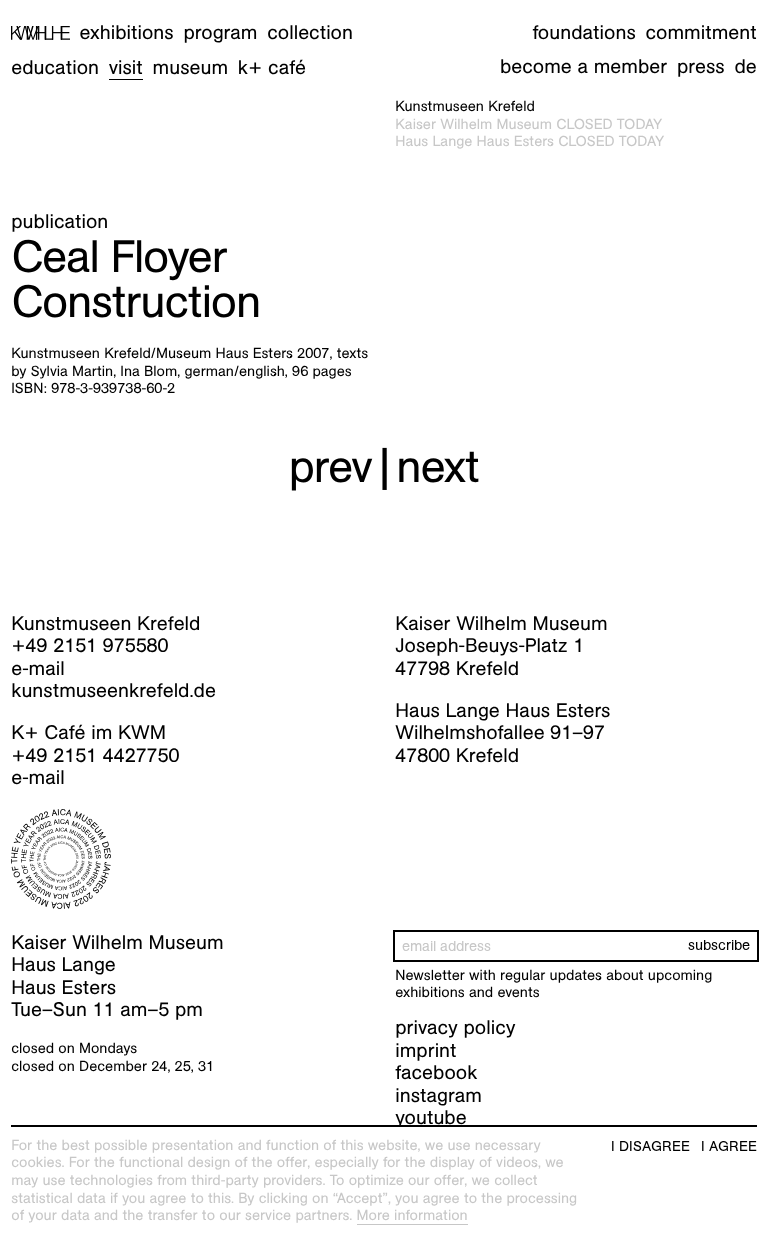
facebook (436, 1073)
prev (330, 466)
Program (220, 33)
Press (701, 67)
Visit (126, 68)
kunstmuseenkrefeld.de (113, 691)
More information (412, 1216)
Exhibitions (127, 33)
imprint (425, 1051)
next (437, 466)
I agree (729, 1146)
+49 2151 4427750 (95, 756)
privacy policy (455, 1028)
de (745, 67)
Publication (59, 222)
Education (55, 68)
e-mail (38, 669)
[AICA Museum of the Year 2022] (192, 859)
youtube (430, 1118)
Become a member (583, 67)
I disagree (650, 1146)
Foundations (583, 33)
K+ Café (272, 68)
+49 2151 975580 (89, 646)
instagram (438, 1096)
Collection (310, 33)
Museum (191, 68)
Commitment (700, 33)
